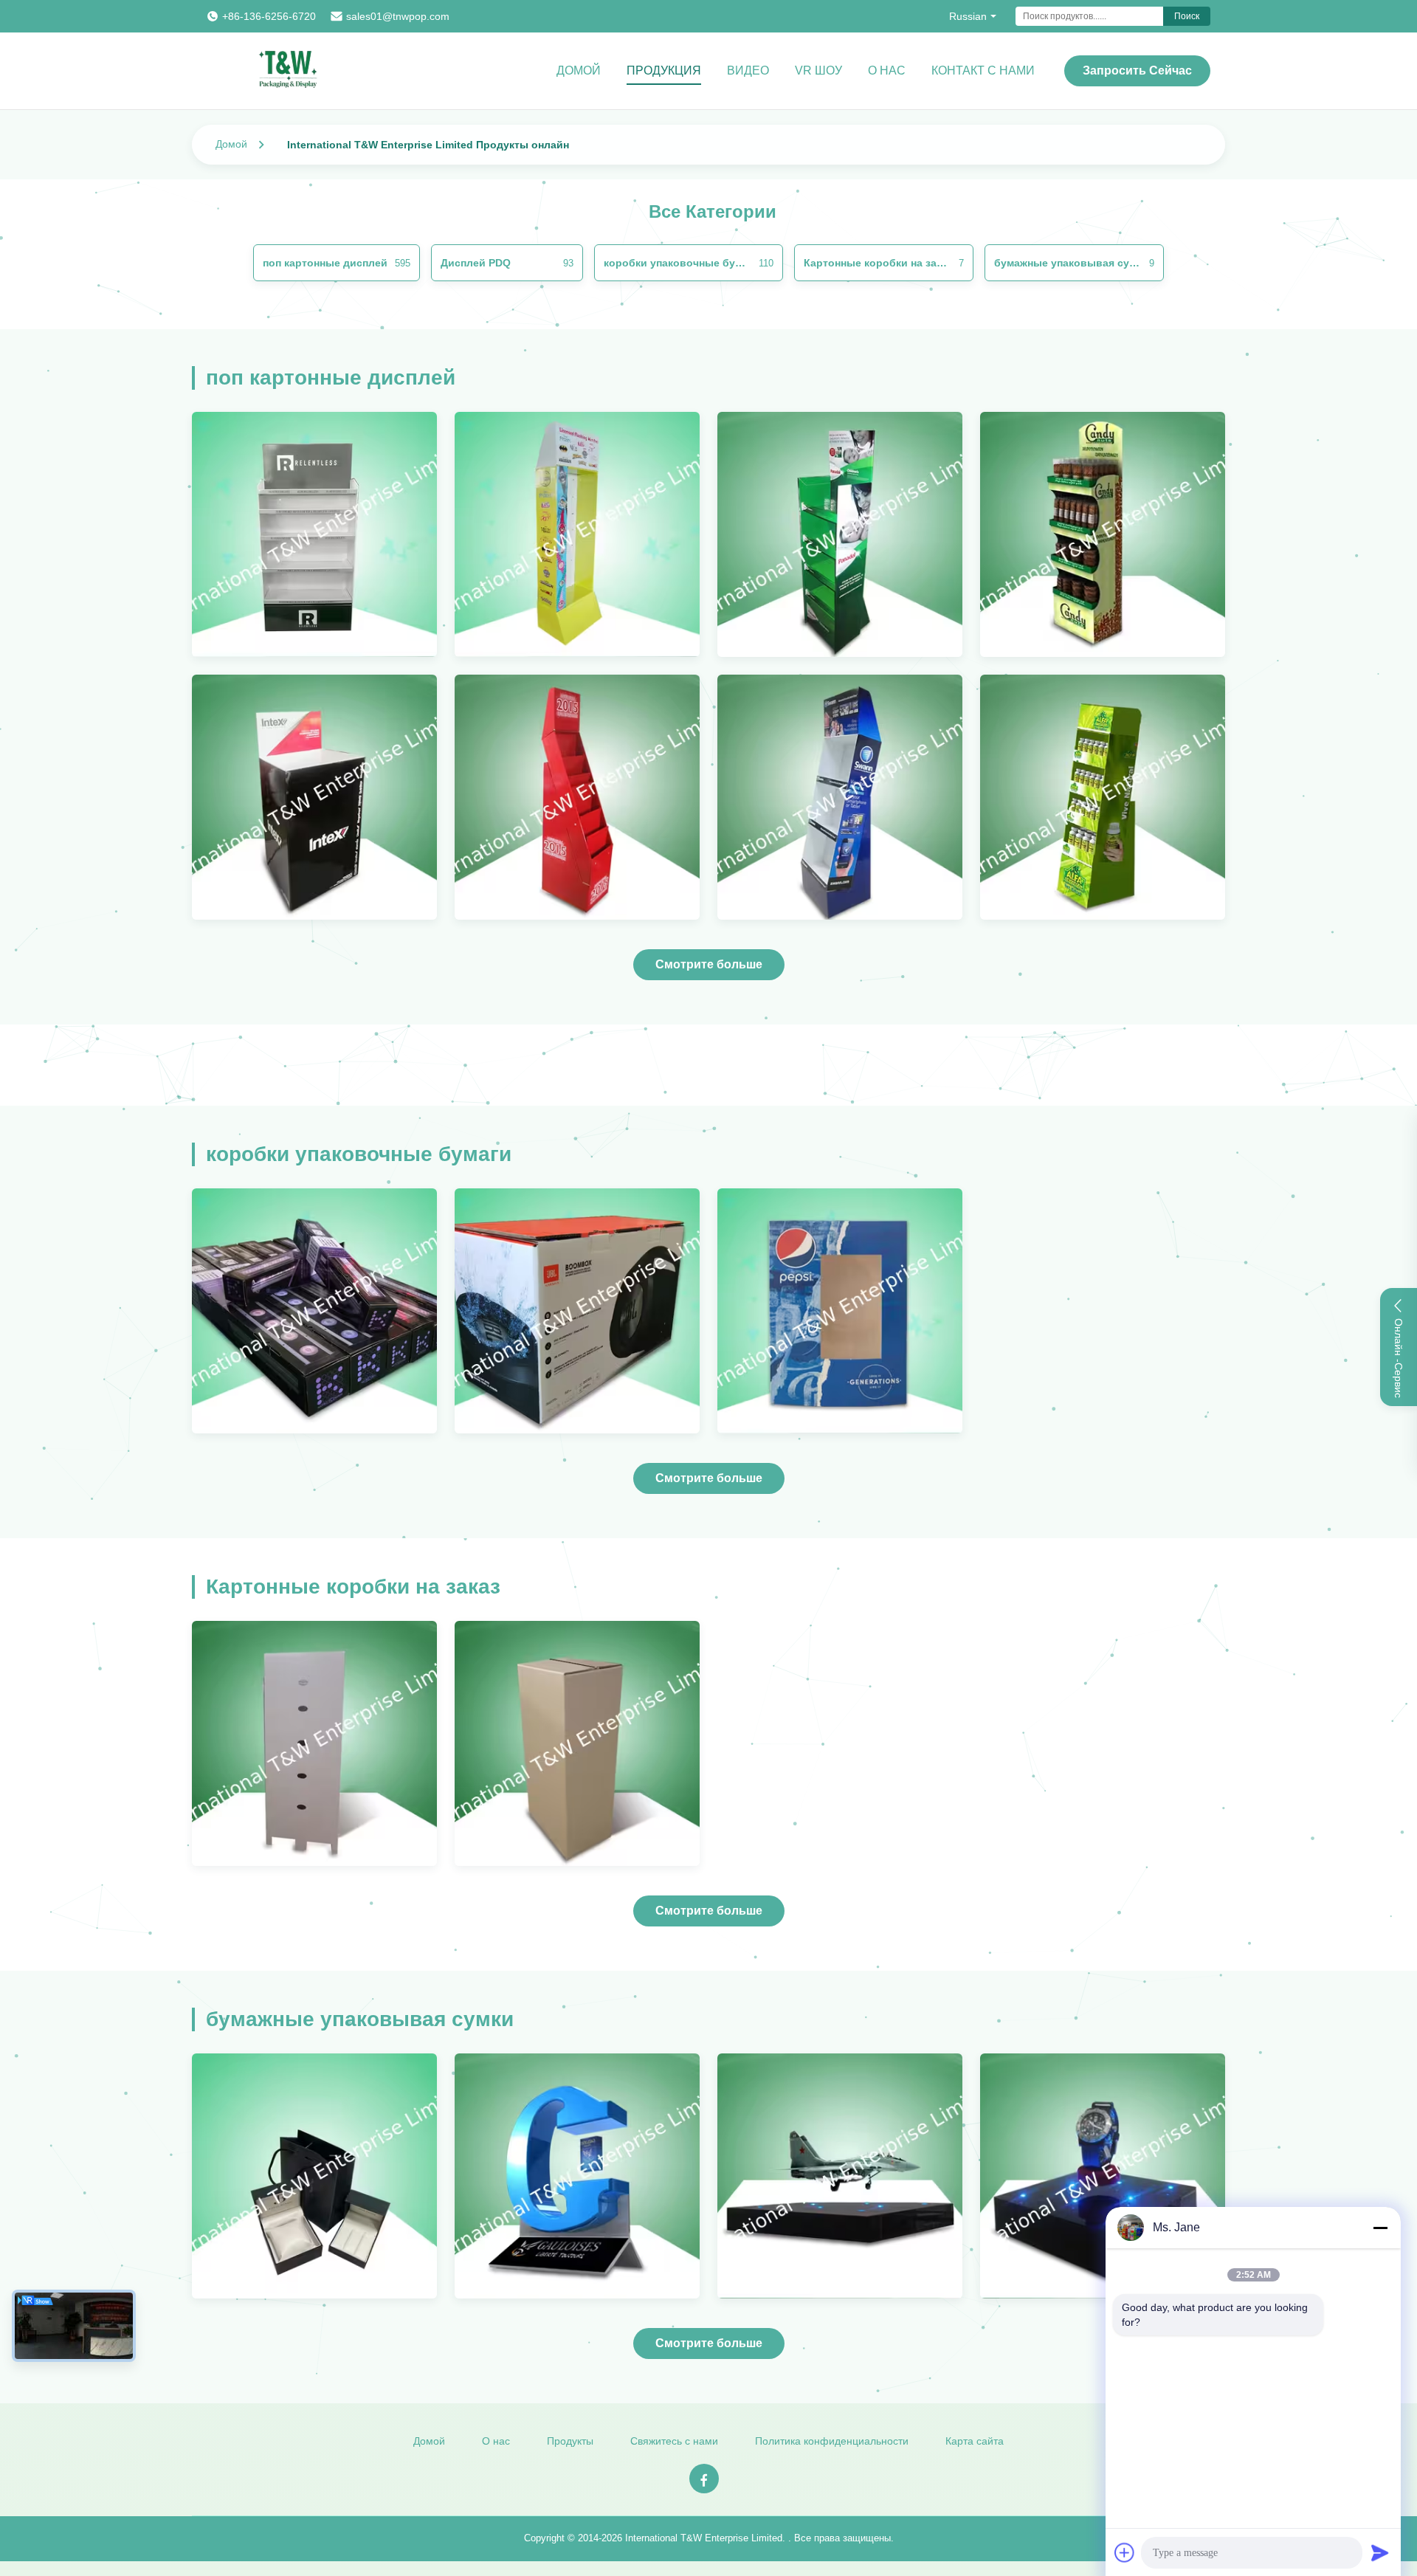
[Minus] (1380, 2228)
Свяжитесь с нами (674, 2441)
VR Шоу (818, 70)
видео (748, 70)
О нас (887, 70)
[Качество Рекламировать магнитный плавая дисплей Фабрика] (840, 2176)
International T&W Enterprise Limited (704, 2538)
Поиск (1187, 16)
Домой (579, 70)
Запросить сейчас (1137, 70)
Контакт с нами (983, 70)
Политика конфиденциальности (832, 2441)
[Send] (1380, 2552)
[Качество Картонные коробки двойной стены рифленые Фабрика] (577, 1311)
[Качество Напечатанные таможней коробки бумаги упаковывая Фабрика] (840, 1311)
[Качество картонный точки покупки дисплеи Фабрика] (314, 1311)
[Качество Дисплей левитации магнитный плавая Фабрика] (1103, 2176)
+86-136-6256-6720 (269, 16)
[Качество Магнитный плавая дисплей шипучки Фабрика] (577, 2176)
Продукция (664, 70)
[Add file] (1125, 2552)
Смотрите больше (709, 964)
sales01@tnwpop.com (398, 16)
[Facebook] (704, 2479)
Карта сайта (975, 2441)
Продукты (570, 2441)
